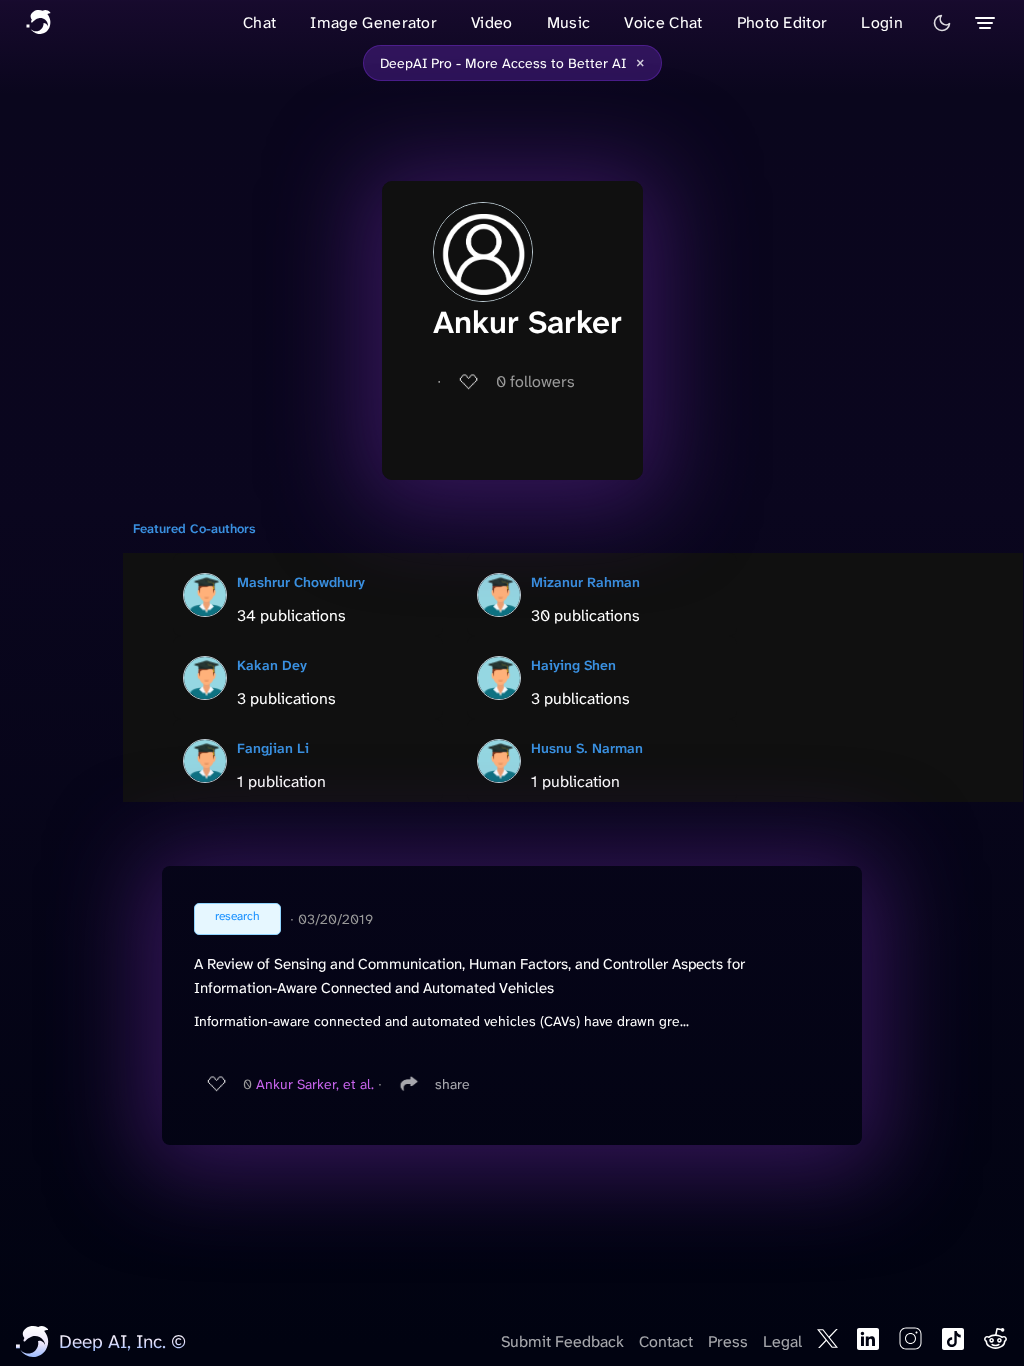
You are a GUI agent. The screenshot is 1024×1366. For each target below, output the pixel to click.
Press (728, 1341)
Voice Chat (663, 22)
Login (882, 22)
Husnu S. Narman (587, 748)
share (452, 1084)
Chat (259, 22)
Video (492, 22)
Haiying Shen (573, 665)
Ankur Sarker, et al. (315, 1084)
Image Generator (373, 22)
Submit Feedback (562, 1341)
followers (535, 381)
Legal (782, 1341)
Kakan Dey (272, 665)
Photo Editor (782, 22)
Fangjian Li (273, 748)
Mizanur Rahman (585, 582)
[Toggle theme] (942, 23)
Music (569, 22)
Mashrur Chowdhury (301, 582)
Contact (666, 1341)
